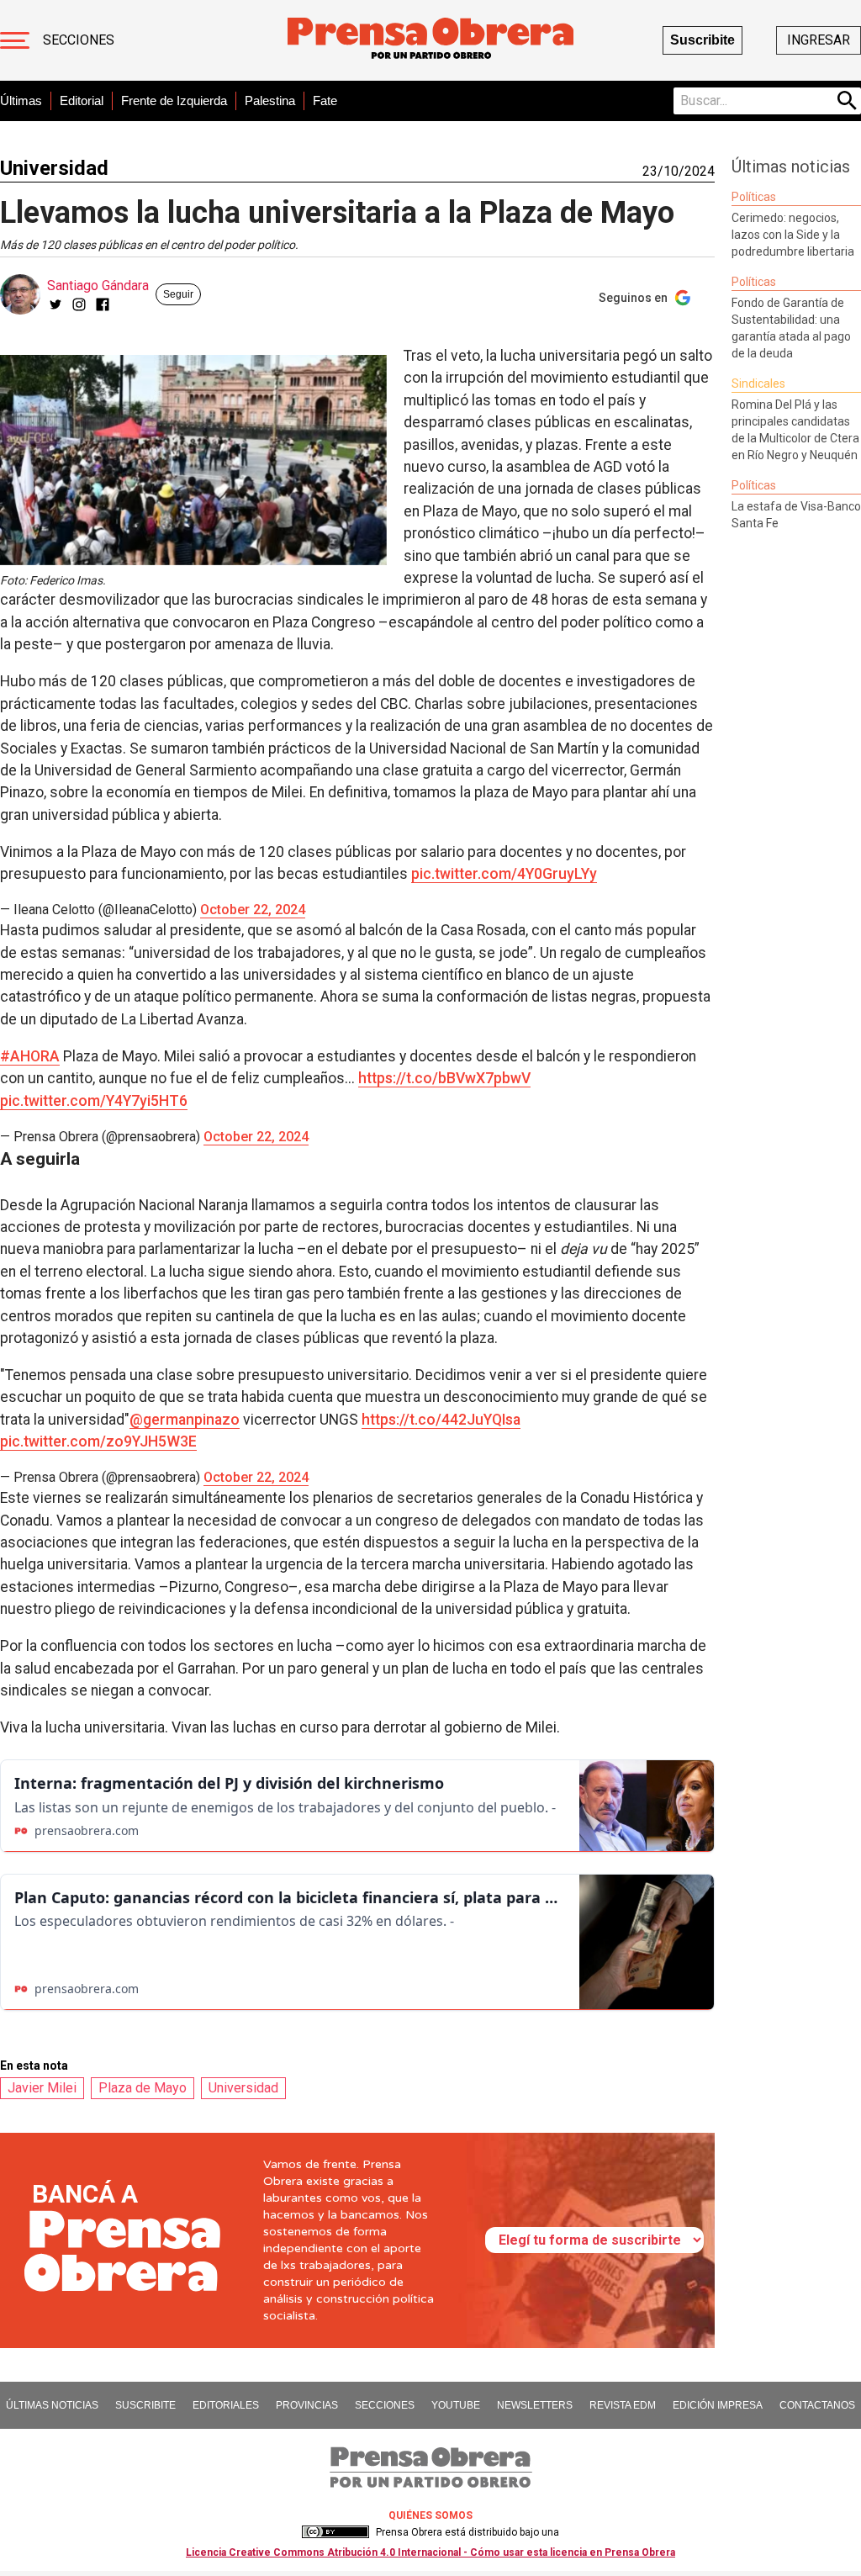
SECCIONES (385, 2405)
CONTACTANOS (817, 2405)
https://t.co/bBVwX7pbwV (444, 1078)
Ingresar (819, 40)
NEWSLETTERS (535, 2405)
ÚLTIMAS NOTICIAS (52, 2405)
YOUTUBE (456, 2405)
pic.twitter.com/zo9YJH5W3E (98, 1441)
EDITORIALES (226, 2405)
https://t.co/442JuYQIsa (441, 1420)
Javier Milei (42, 2088)
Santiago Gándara (98, 286)
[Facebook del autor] (103, 304)
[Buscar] (848, 101)
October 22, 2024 (253, 910)
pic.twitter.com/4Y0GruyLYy (504, 874)
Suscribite (703, 40)
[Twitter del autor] (55, 304)
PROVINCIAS (307, 2405)
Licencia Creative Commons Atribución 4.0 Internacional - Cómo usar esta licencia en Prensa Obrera (430, 2552)
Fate (325, 101)
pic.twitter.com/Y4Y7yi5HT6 (94, 1101)
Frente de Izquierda (174, 101)
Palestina (270, 101)
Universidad (54, 168)
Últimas (21, 101)
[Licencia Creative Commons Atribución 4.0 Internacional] (335, 2532)
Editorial (82, 101)
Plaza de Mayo (143, 2088)
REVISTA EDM (623, 2405)
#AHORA (30, 1056)
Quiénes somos (430, 2515)
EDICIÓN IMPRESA (718, 2405)
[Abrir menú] (15, 40)
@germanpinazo (185, 1420)
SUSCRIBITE (145, 2405)
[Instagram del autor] (79, 304)
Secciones (79, 40)
